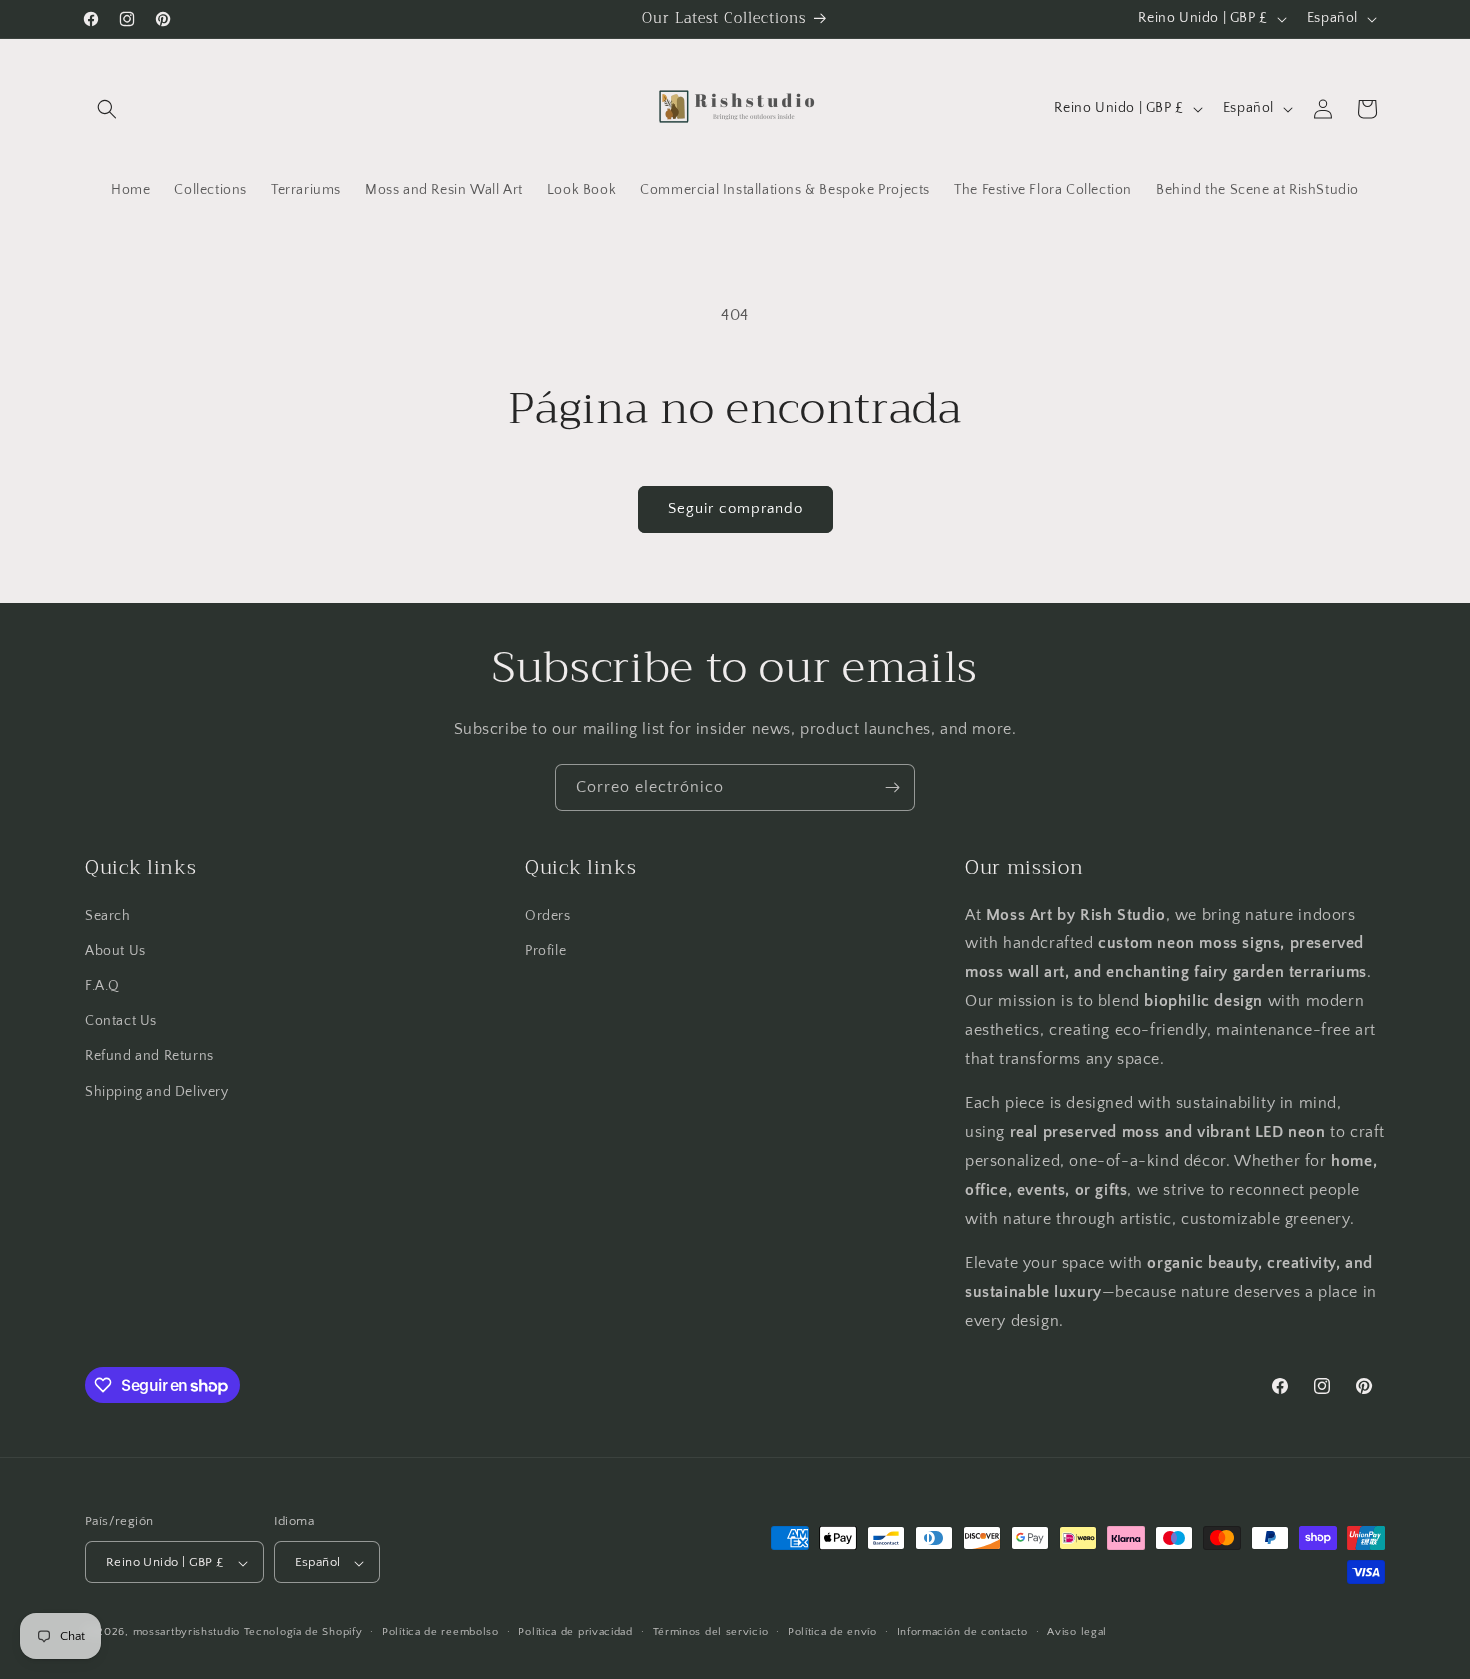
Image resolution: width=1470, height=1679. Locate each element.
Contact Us (121, 1021)
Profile (545, 950)
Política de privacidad (575, 1632)
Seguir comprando (735, 508)
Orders (548, 915)
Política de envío (832, 1632)
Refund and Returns (149, 1056)
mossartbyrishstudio (186, 1633)
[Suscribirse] (892, 787)
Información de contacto (962, 1632)
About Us (115, 950)
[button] (107, 109)
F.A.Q (102, 985)
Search (108, 915)
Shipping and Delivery (157, 1091)
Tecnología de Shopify (303, 1633)
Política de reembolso (440, 1632)
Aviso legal (1077, 1632)
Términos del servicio (711, 1632)
